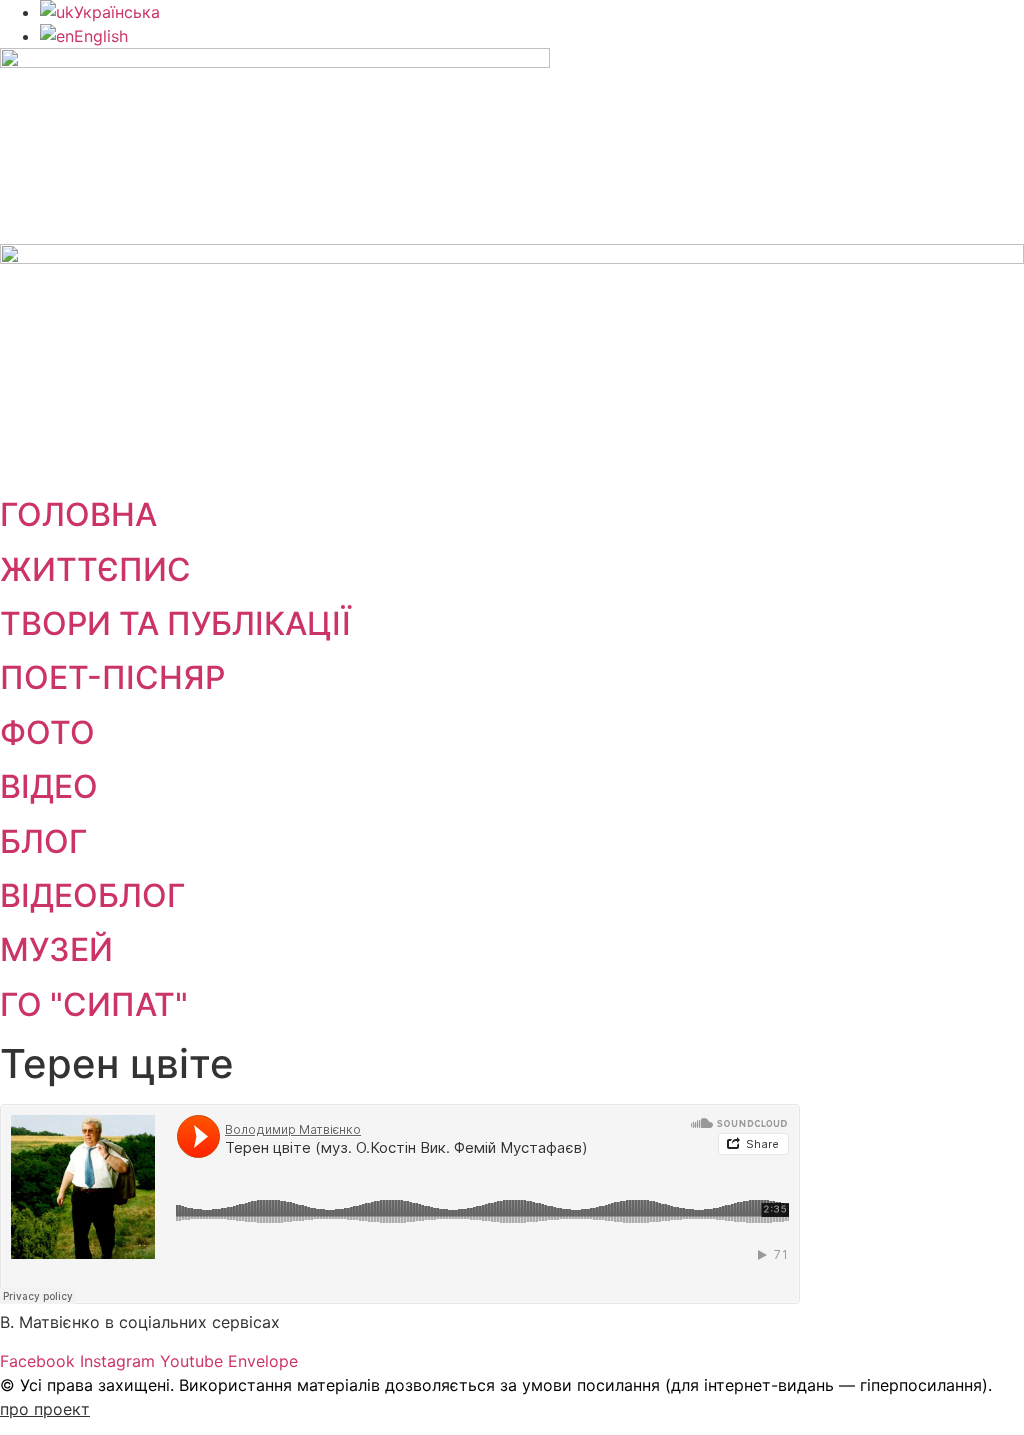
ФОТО (47, 732)
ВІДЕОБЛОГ (92, 895)
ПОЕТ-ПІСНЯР (112, 677)
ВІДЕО (49, 786)
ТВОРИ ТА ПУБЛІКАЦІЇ (175, 623)
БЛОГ (43, 841)
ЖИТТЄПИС (95, 569)
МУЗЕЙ (56, 949)
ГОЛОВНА (78, 514)
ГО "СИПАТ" (94, 1004)
